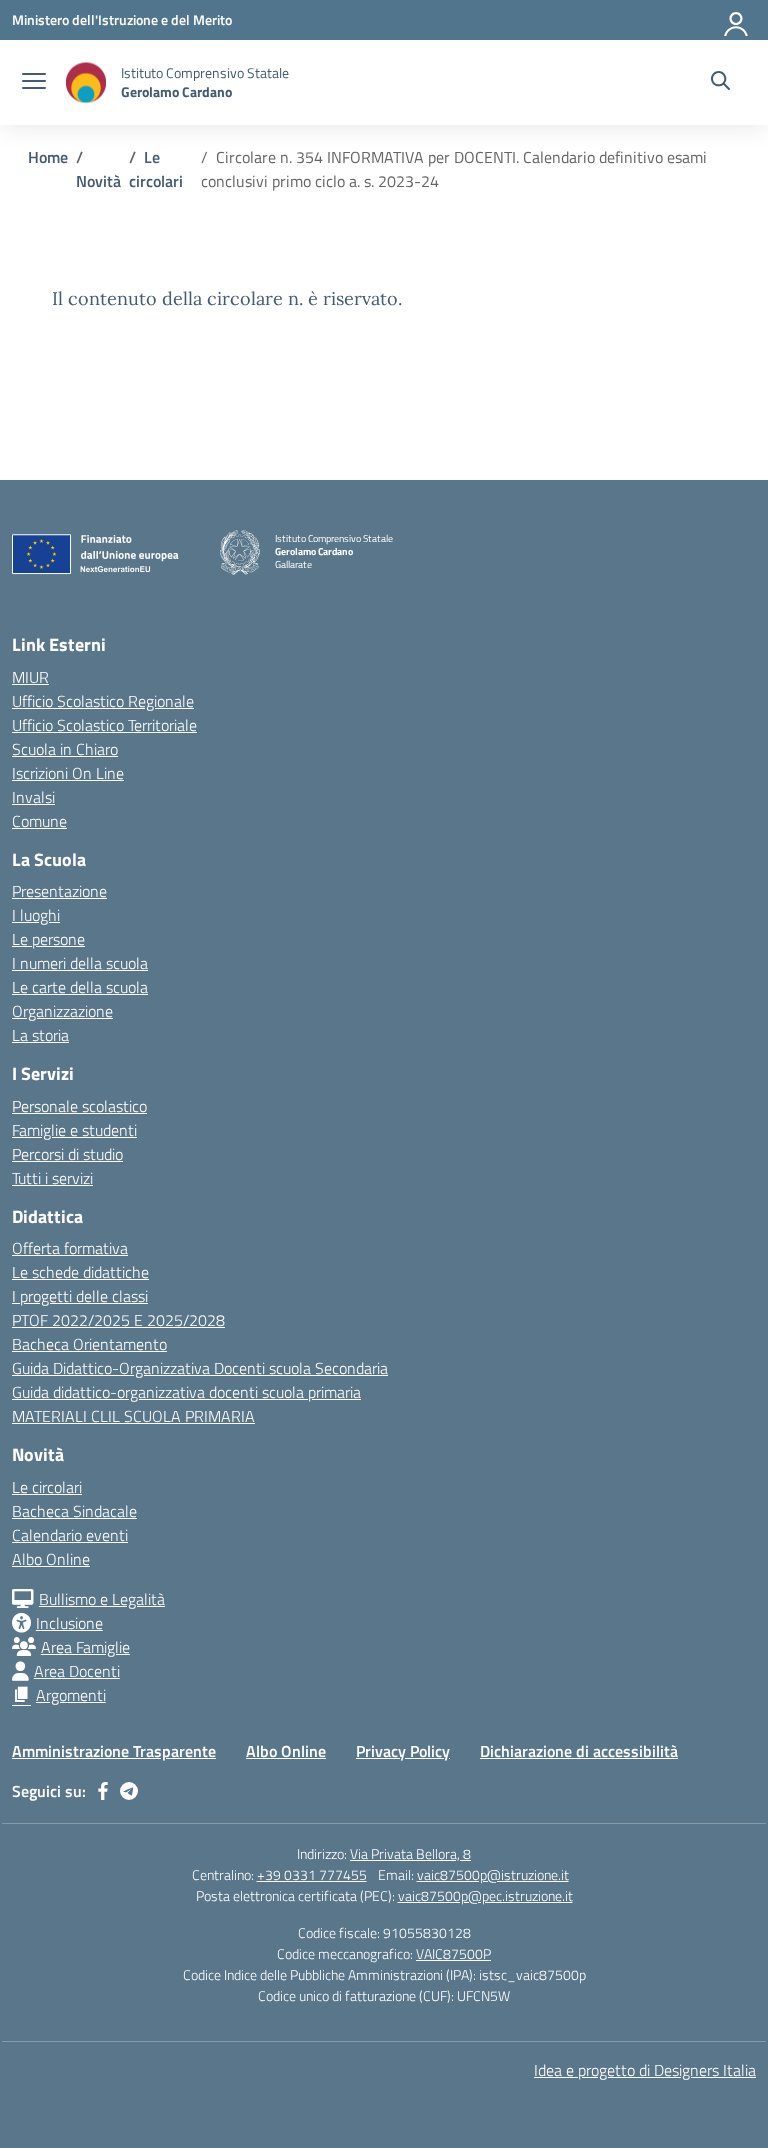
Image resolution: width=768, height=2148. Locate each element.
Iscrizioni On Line (68, 773)
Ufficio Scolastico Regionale (103, 701)
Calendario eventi (70, 1535)
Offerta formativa (70, 1248)
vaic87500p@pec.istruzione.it (485, 1895)
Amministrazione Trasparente (114, 1751)
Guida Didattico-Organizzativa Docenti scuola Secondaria (200, 1368)
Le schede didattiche (80, 1272)
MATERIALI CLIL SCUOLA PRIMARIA (133, 1416)
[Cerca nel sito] (720, 83)
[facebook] (103, 1791)
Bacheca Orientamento (89, 1344)
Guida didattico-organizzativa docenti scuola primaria (186, 1392)
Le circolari (47, 1487)
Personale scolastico (79, 1106)
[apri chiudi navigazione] (34, 83)
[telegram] (129, 1791)
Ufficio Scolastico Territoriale (104, 725)
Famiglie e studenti (74, 1130)
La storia (40, 1035)
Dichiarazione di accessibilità (579, 1751)
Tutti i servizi (52, 1178)
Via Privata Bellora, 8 (410, 1853)
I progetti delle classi (80, 1296)
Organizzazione (62, 1011)
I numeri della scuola (80, 963)
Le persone (48, 939)
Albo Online (51, 1559)
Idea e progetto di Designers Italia (645, 2070)
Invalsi (33, 797)
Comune (39, 821)
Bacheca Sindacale (74, 1511)
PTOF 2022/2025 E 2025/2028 (118, 1320)
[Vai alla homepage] (86, 82)
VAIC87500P (453, 1953)
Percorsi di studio (67, 1154)
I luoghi (36, 915)
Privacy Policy (403, 1751)
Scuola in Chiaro (65, 749)
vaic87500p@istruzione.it (493, 1874)
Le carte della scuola (80, 987)
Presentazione (59, 891)
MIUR (30, 677)
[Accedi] (737, 20)
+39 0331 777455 (312, 1874)
